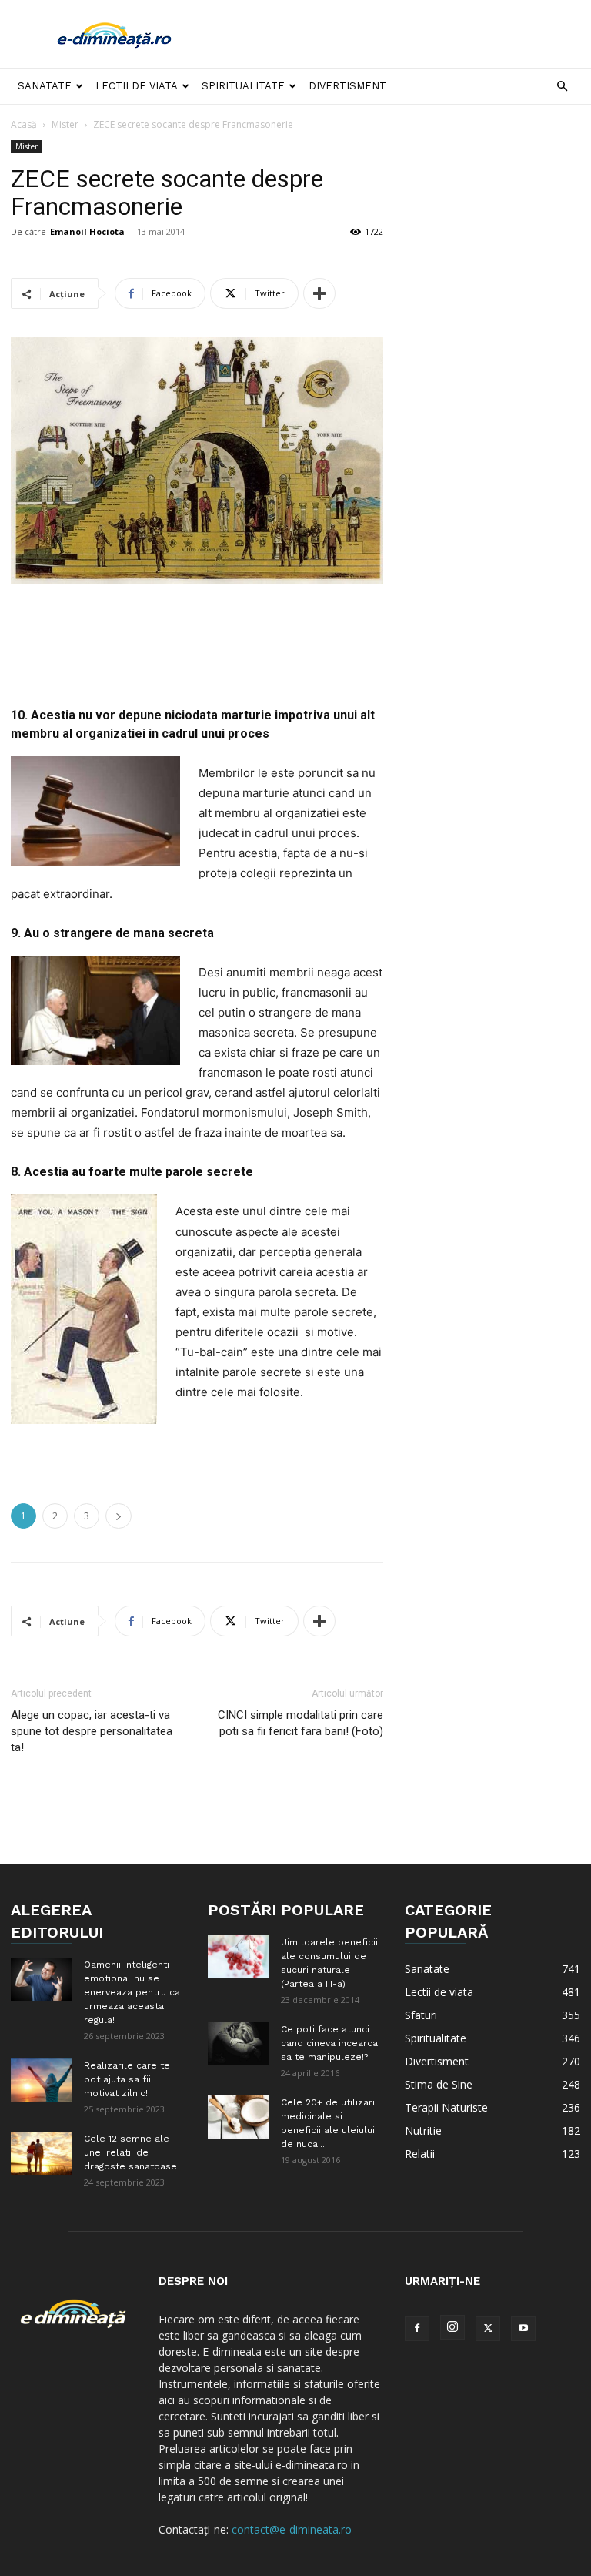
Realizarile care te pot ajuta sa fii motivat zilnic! (127, 2079)
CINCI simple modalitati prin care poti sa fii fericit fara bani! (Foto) (301, 1723)
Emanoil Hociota (87, 231)
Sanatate (45, 86)
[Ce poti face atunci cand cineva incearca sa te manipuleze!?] (239, 2043)
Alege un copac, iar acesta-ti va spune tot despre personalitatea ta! (92, 1731)
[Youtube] (523, 2329)
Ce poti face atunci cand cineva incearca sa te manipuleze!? (329, 2043)
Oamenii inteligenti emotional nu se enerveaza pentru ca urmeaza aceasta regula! (132, 1992)
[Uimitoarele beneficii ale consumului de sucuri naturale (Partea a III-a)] (239, 1956)
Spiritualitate (243, 86)
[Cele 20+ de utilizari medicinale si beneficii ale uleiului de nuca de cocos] (239, 2117)
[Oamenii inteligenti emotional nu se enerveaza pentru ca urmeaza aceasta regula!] (42, 1979)
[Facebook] (417, 2329)
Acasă (24, 124)
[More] (319, 293)
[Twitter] (488, 2329)
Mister (65, 124)
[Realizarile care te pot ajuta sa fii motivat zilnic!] (42, 2080)
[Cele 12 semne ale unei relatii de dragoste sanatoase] (42, 2153)
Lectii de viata (137, 86)
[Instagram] (452, 2327)
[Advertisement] (399, 34)
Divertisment (347, 86)
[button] (562, 87)
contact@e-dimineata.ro (292, 2529)
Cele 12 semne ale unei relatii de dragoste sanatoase (130, 2152)
